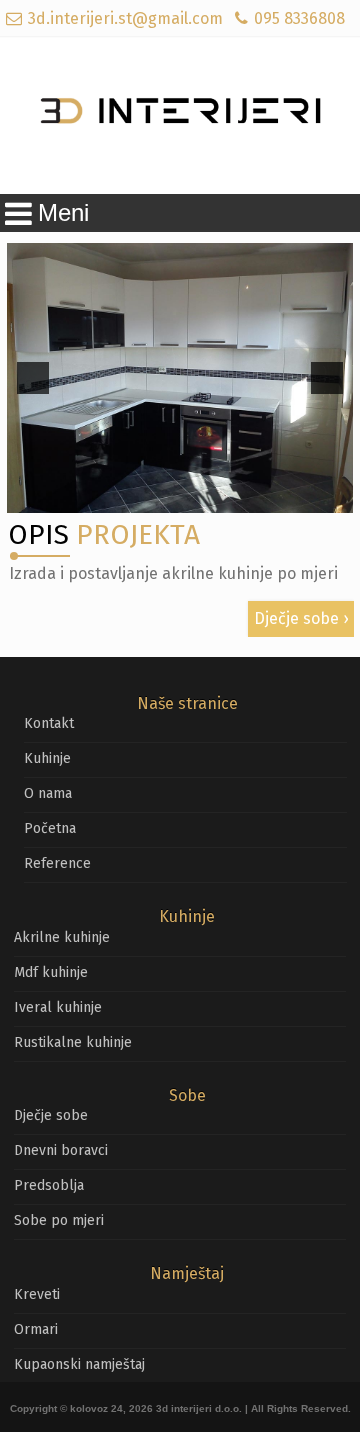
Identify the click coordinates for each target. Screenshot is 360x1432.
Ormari (36, 1329)
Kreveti (37, 1294)
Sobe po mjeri (59, 1220)
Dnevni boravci (61, 1150)
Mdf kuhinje (51, 972)
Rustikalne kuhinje (73, 1042)
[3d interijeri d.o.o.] (180, 115)
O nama (48, 793)
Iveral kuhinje (58, 1007)
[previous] (33, 378)
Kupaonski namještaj (79, 1364)
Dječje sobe (296, 618)
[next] (327, 378)
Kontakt (49, 723)
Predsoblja (49, 1185)
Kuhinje (47, 758)
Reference (57, 863)
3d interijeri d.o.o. (199, 1408)
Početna (50, 828)
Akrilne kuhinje (62, 937)
